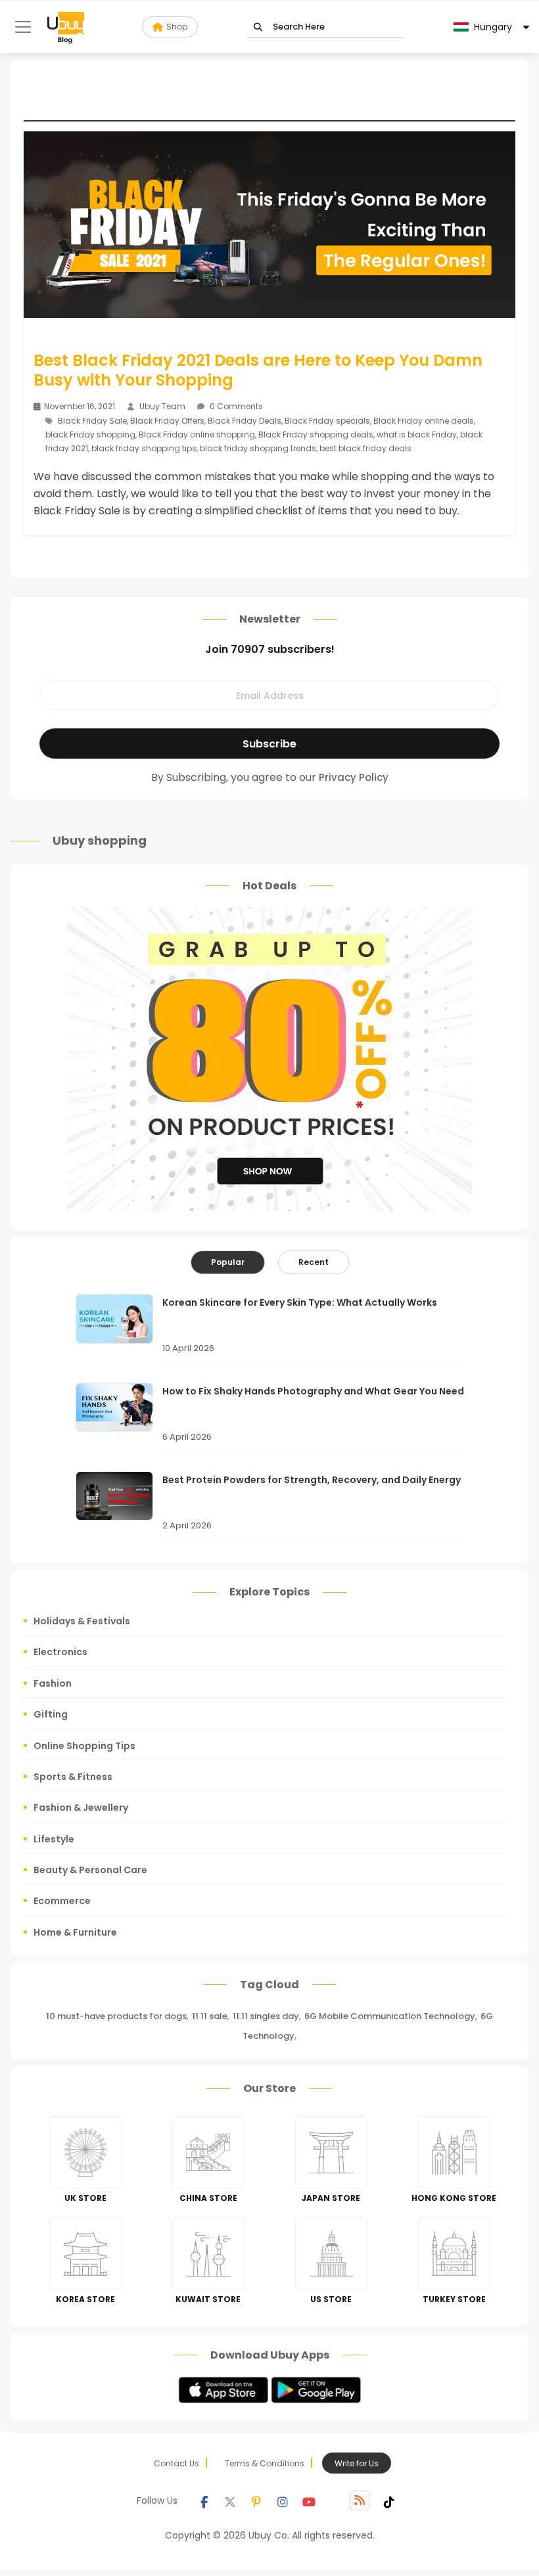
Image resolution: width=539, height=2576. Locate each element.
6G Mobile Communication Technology (390, 2016)
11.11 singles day (266, 2016)
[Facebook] (204, 2500)
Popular (228, 1262)
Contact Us (176, 2463)
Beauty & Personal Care (90, 1870)
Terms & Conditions (265, 2463)
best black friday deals (365, 448)
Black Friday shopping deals (316, 434)
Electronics (60, 1652)
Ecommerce (62, 1901)
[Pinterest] (256, 2500)
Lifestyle (54, 1839)
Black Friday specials (327, 421)
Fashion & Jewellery (81, 1808)
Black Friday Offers (167, 421)
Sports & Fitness (73, 1777)
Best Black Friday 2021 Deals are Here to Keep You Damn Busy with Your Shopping (258, 370)
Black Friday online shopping (197, 434)
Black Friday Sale (92, 421)
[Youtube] (309, 2500)
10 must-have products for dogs (116, 2016)
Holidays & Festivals (82, 1621)
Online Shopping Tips (84, 1746)
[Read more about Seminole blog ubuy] (66, 27)
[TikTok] (389, 2500)
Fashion (53, 1683)
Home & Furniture (75, 1932)
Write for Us (357, 2463)
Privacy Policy (354, 777)
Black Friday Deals (245, 421)
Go (258, 27)
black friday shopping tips (144, 448)
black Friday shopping (90, 434)
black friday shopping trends (258, 448)
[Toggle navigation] (23, 27)
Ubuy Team (162, 406)
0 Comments (235, 406)
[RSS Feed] (360, 2500)
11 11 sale (210, 2016)
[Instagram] (283, 2500)
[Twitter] (230, 2500)
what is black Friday (417, 434)
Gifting (51, 1714)
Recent (314, 1262)
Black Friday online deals (424, 421)
